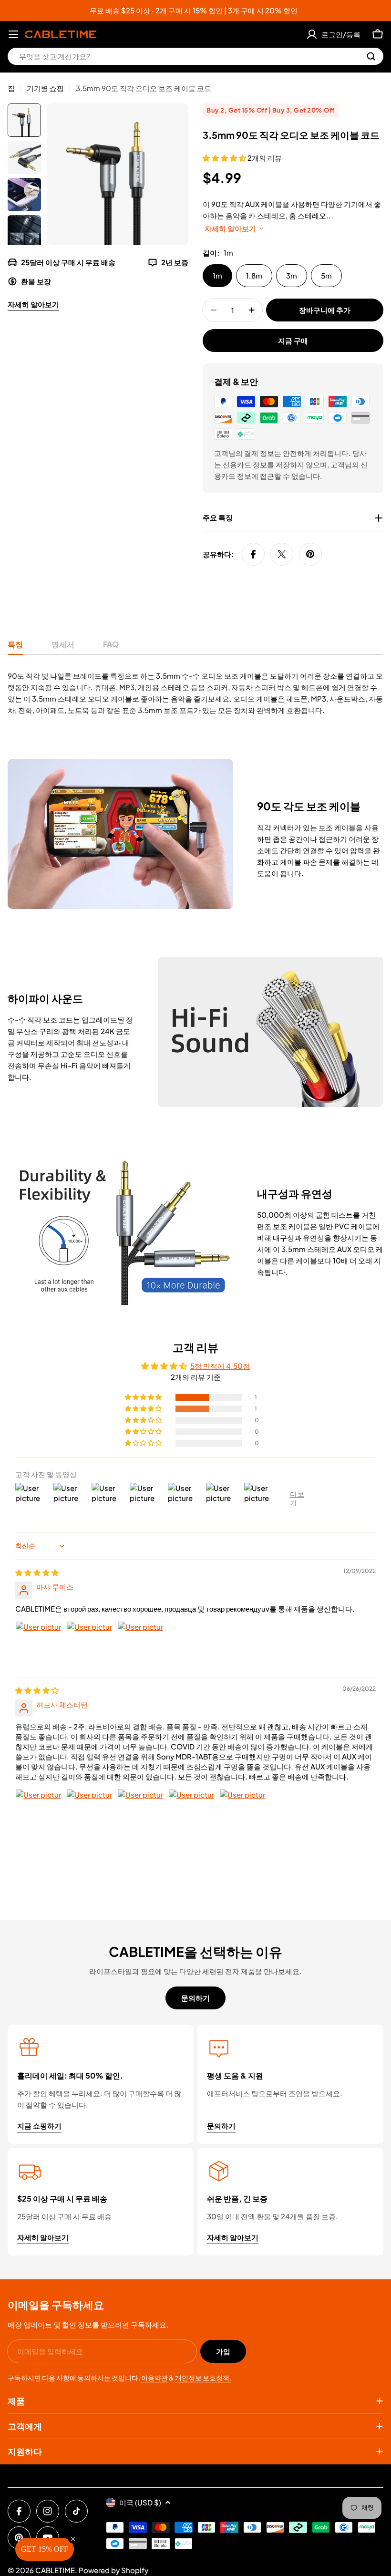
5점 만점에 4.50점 (220, 1366)
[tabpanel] (195, 693)
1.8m (254, 275)
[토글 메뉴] (13, 34)
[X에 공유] (282, 554)
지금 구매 (293, 340)
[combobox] (195, 56)
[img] (37, 1572)
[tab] (15, 647)
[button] (225, 158)
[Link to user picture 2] (89, 1644)
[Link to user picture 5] (242, 1812)
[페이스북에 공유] (253, 554)
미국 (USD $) (140, 2502)
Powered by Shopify (113, 2570)
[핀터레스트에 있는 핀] (310, 554)
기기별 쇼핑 (45, 88)
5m (326, 275)
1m (217, 275)
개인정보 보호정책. (203, 2378)
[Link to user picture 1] (38, 1644)
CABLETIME (55, 2570)
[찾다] (371, 56)
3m (292, 275)
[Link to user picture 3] (140, 1644)
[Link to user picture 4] (191, 1812)
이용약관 (154, 2378)
